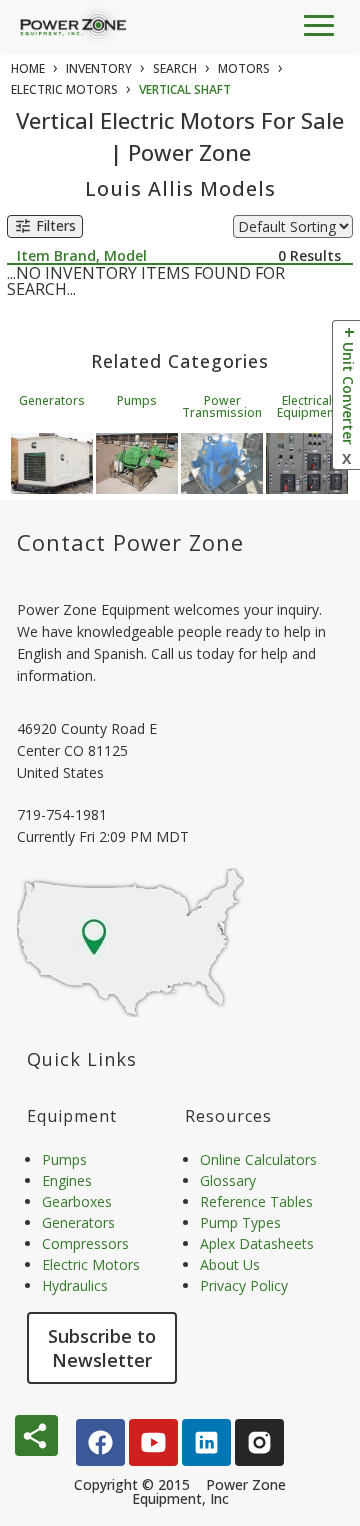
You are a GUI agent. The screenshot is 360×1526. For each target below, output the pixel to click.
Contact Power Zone (130, 542)
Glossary (228, 1180)
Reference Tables (256, 1201)
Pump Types (240, 1222)
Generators (52, 400)
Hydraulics (75, 1285)
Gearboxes (77, 1201)
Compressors (85, 1243)
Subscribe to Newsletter (102, 1348)
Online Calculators (258, 1159)
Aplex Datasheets (257, 1243)
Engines (67, 1180)
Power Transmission (222, 406)
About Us (230, 1264)
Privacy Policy (244, 1285)
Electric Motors (91, 1264)
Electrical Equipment (307, 406)
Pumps (137, 400)
